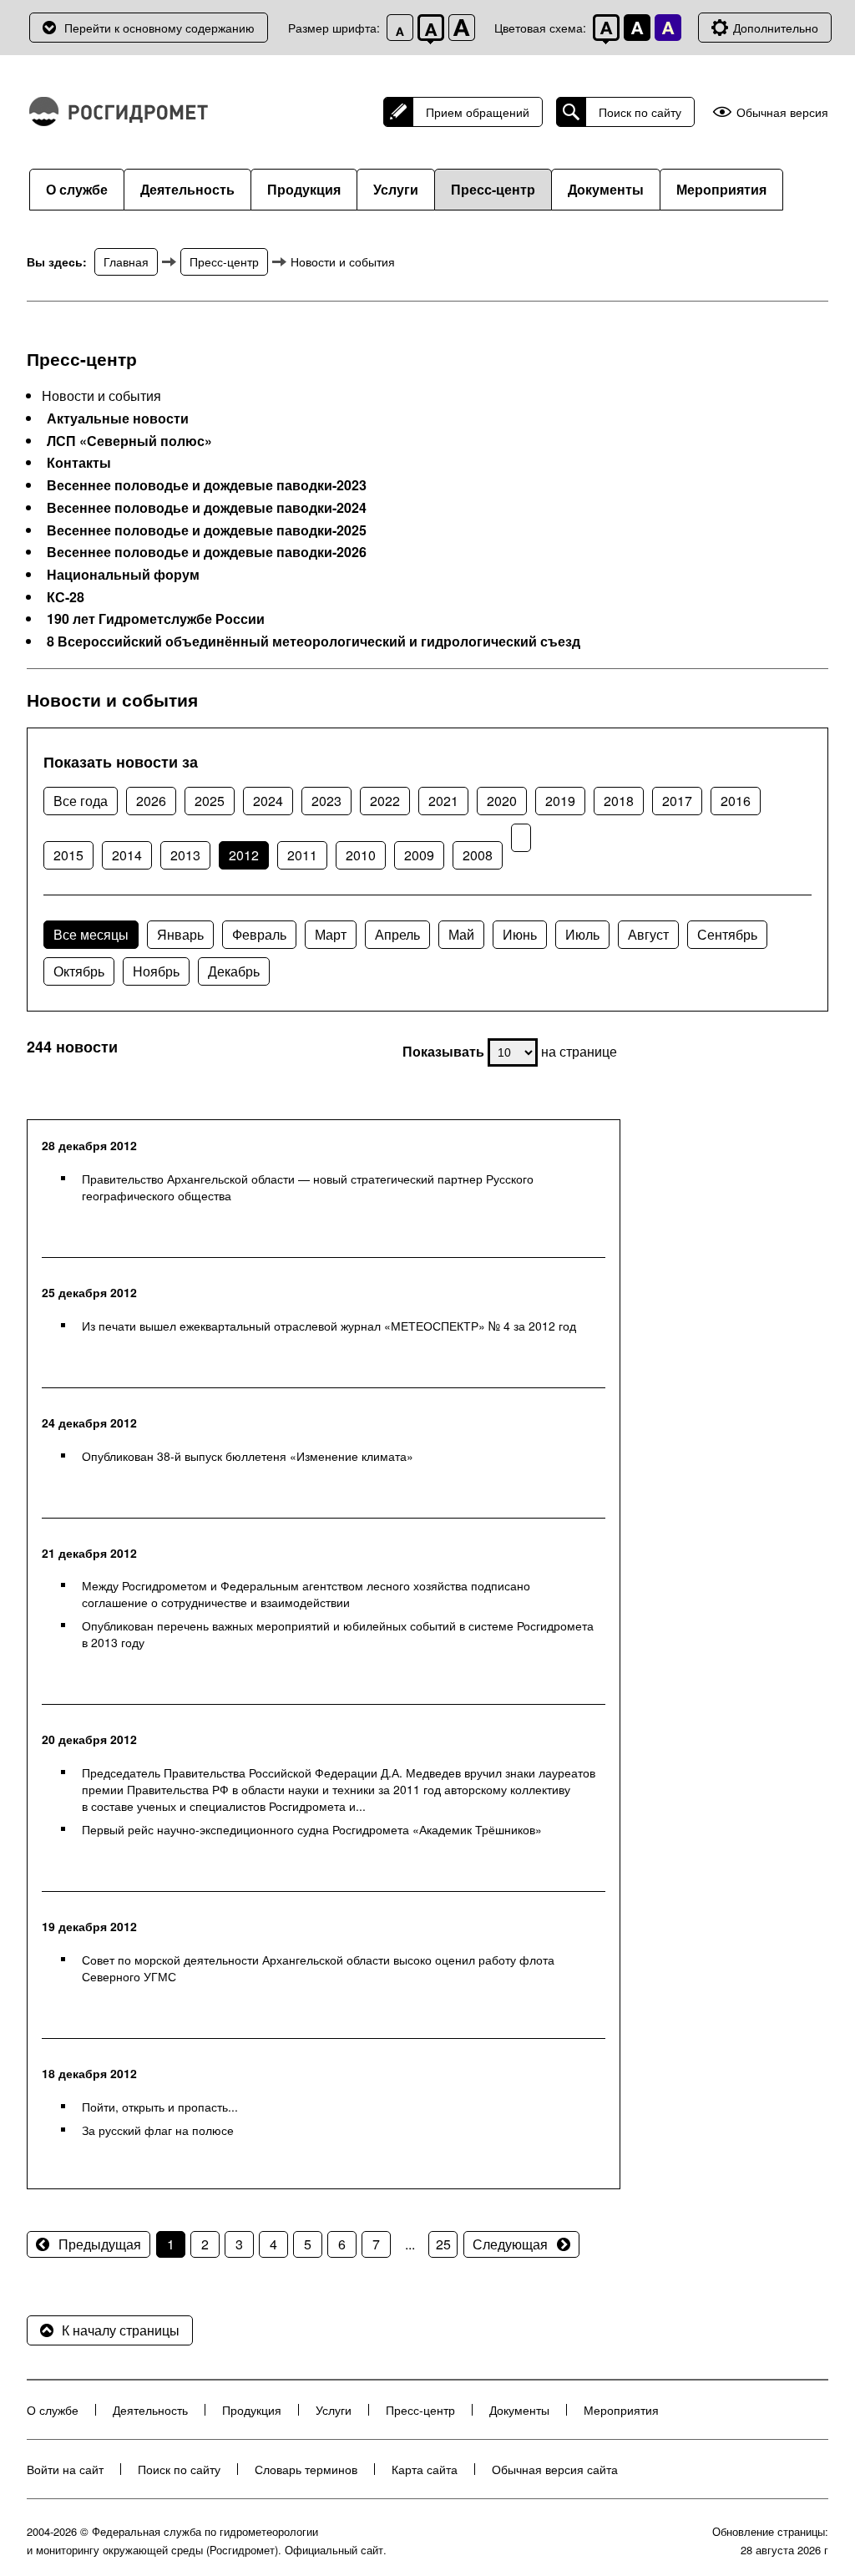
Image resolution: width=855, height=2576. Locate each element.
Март (331, 934)
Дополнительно (776, 28)
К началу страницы (121, 2330)
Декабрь (234, 971)
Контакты (79, 463)
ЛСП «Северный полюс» (129, 441)
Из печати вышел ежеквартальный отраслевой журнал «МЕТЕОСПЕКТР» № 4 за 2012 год (329, 1326)
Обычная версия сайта (555, 2469)
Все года (81, 801)
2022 (385, 801)
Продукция (304, 189)
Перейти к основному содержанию (159, 28)
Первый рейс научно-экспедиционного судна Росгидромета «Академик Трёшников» (312, 1829)
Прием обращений (478, 112)
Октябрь (79, 971)
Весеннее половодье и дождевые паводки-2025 (207, 530)
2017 (677, 801)
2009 (419, 855)
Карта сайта (425, 2469)
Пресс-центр (493, 189)
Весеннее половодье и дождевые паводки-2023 (207, 485)
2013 (185, 855)
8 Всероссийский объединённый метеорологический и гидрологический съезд (314, 641)
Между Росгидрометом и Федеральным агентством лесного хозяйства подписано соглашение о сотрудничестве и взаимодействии (306, 1594)
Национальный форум (123, 575)
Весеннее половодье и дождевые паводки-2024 (207, 508)
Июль (582, 934)
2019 (560, 801)
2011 (302, 855)
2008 (478, 855)
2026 (151, 801)
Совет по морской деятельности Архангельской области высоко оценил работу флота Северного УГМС (318, 1968)
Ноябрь (156, 971)
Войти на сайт (65, 2469)
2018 (619, 801)
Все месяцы (91, 934)
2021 (443, 801)
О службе (77, 189)
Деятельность (187, 189)
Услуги (396, 189)
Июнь (520, 934)
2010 (361, 855)
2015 (68, 855)
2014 (127, 855)
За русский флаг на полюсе (158, 2130)
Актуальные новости (118, 418)
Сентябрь (727, 934)
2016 (736, 801)
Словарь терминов (306, 2469)
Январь (180, 934)
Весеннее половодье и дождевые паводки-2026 (207, 552)
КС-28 (66, 597)
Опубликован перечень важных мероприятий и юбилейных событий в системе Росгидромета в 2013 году (338, 1634)
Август (648, 934)
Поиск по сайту (640, 112)
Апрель (397, 934)
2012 (244, 855)
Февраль (259, 934)
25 (443, 2244)
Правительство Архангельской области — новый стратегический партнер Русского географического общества (308, 1187)
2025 (210, 801)
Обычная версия (782, 112)
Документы (606, 189)
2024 (268, 801)
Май (461, 934)
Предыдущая (100, 2244)
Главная (126, 261)
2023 (326, 801)
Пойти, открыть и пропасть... (160, 2107)
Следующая (510, 2244)
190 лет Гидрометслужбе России (156, 619)
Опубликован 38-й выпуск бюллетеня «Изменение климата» (248, 1456)
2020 (502, 801)
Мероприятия (721, 189)
